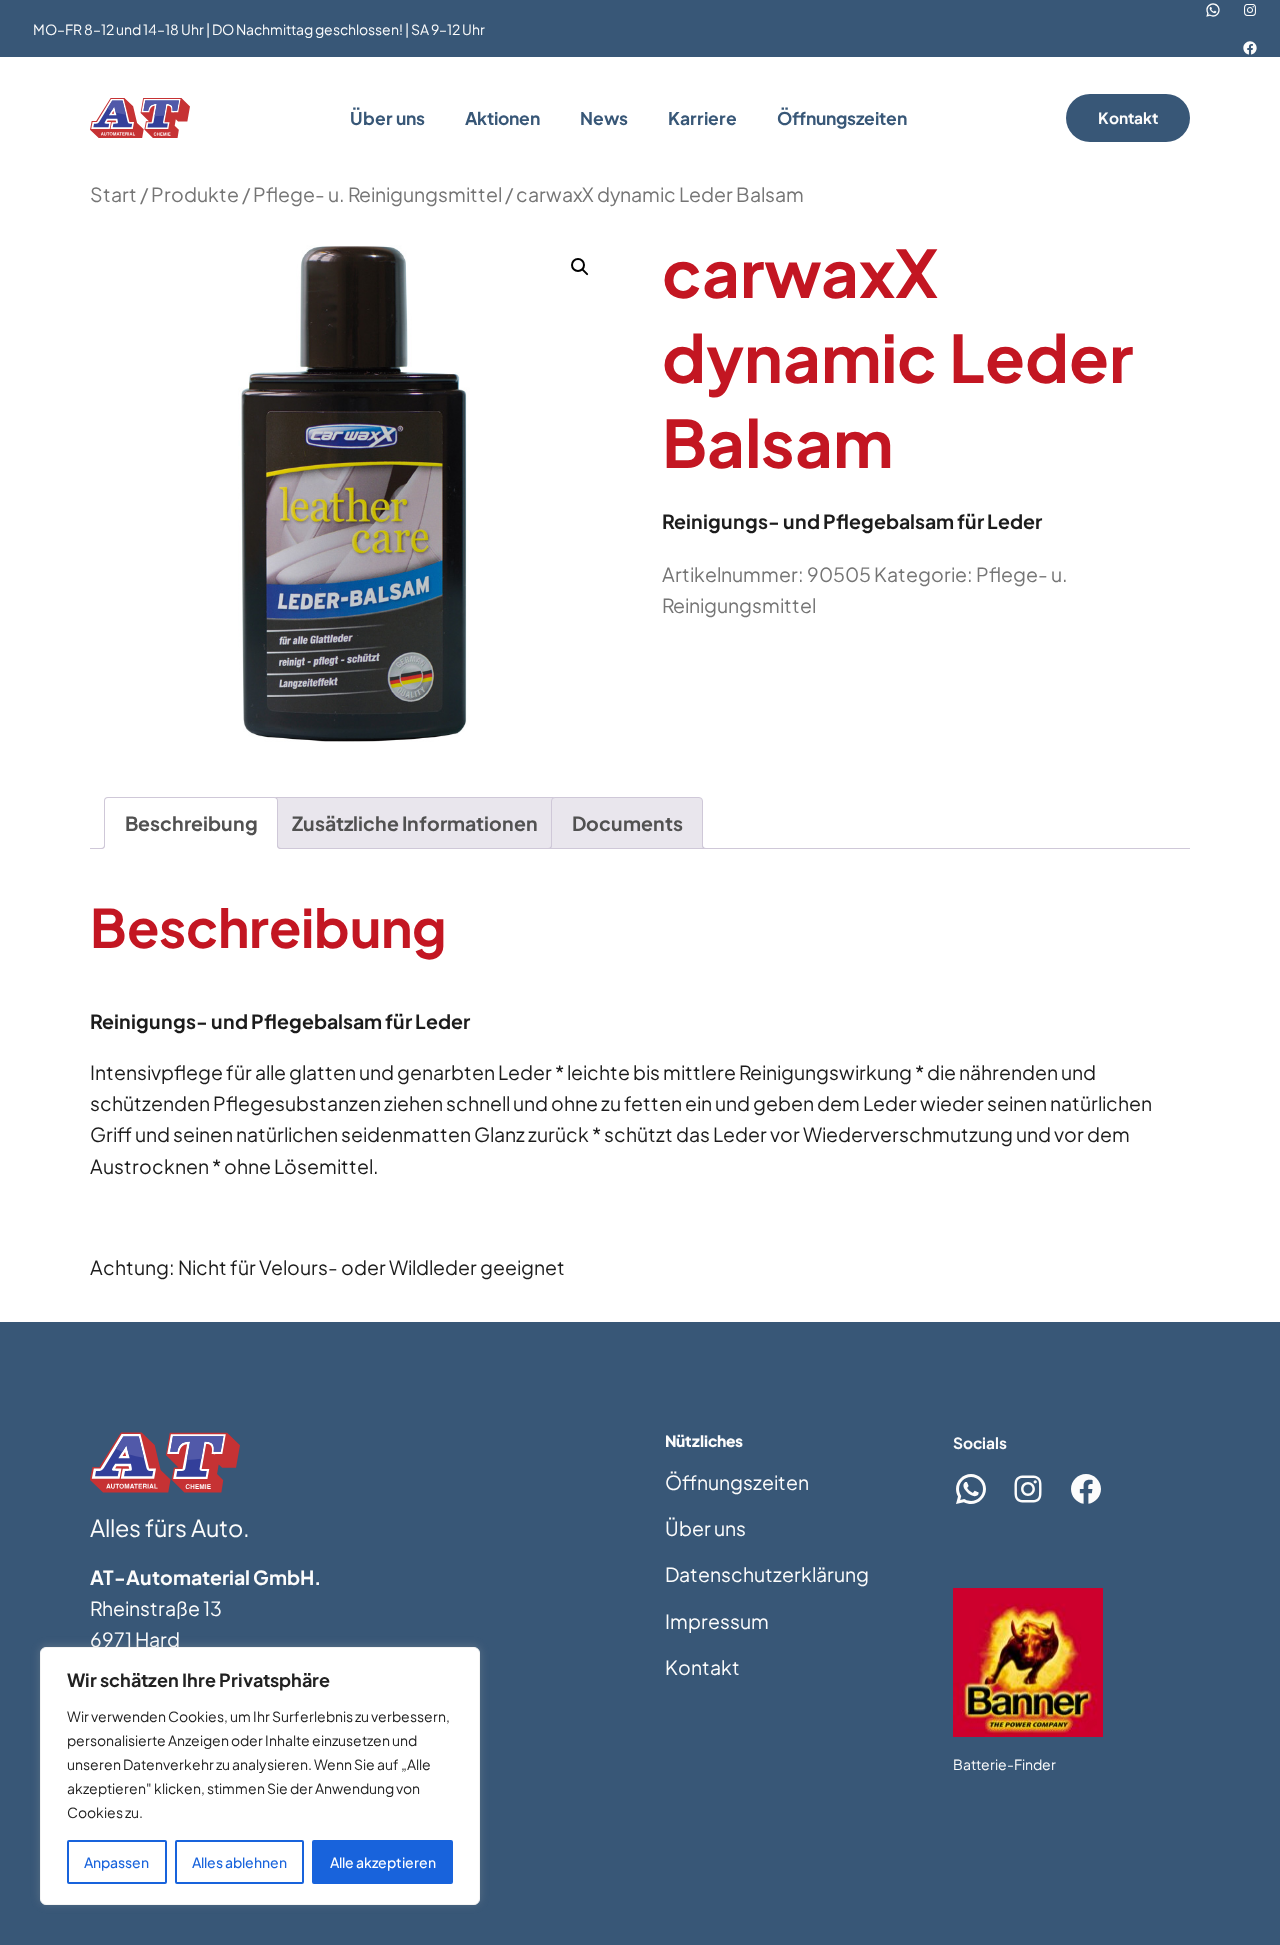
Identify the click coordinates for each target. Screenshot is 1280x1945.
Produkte (195, 194)
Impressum (717, 1621)
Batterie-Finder (1004, 1764)
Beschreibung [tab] (191, 823)
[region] (260, 1776)
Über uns (705, 1528)
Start (113, 194)
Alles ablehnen (239, 1862)
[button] (580, 267)
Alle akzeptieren (383, 1862)
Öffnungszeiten (737, 1482)
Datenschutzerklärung (767, 1574)
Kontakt (1128, 117)
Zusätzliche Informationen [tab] (415, 823)
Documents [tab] (627, 823)
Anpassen (116, 1862)
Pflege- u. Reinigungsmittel (377, 194)
